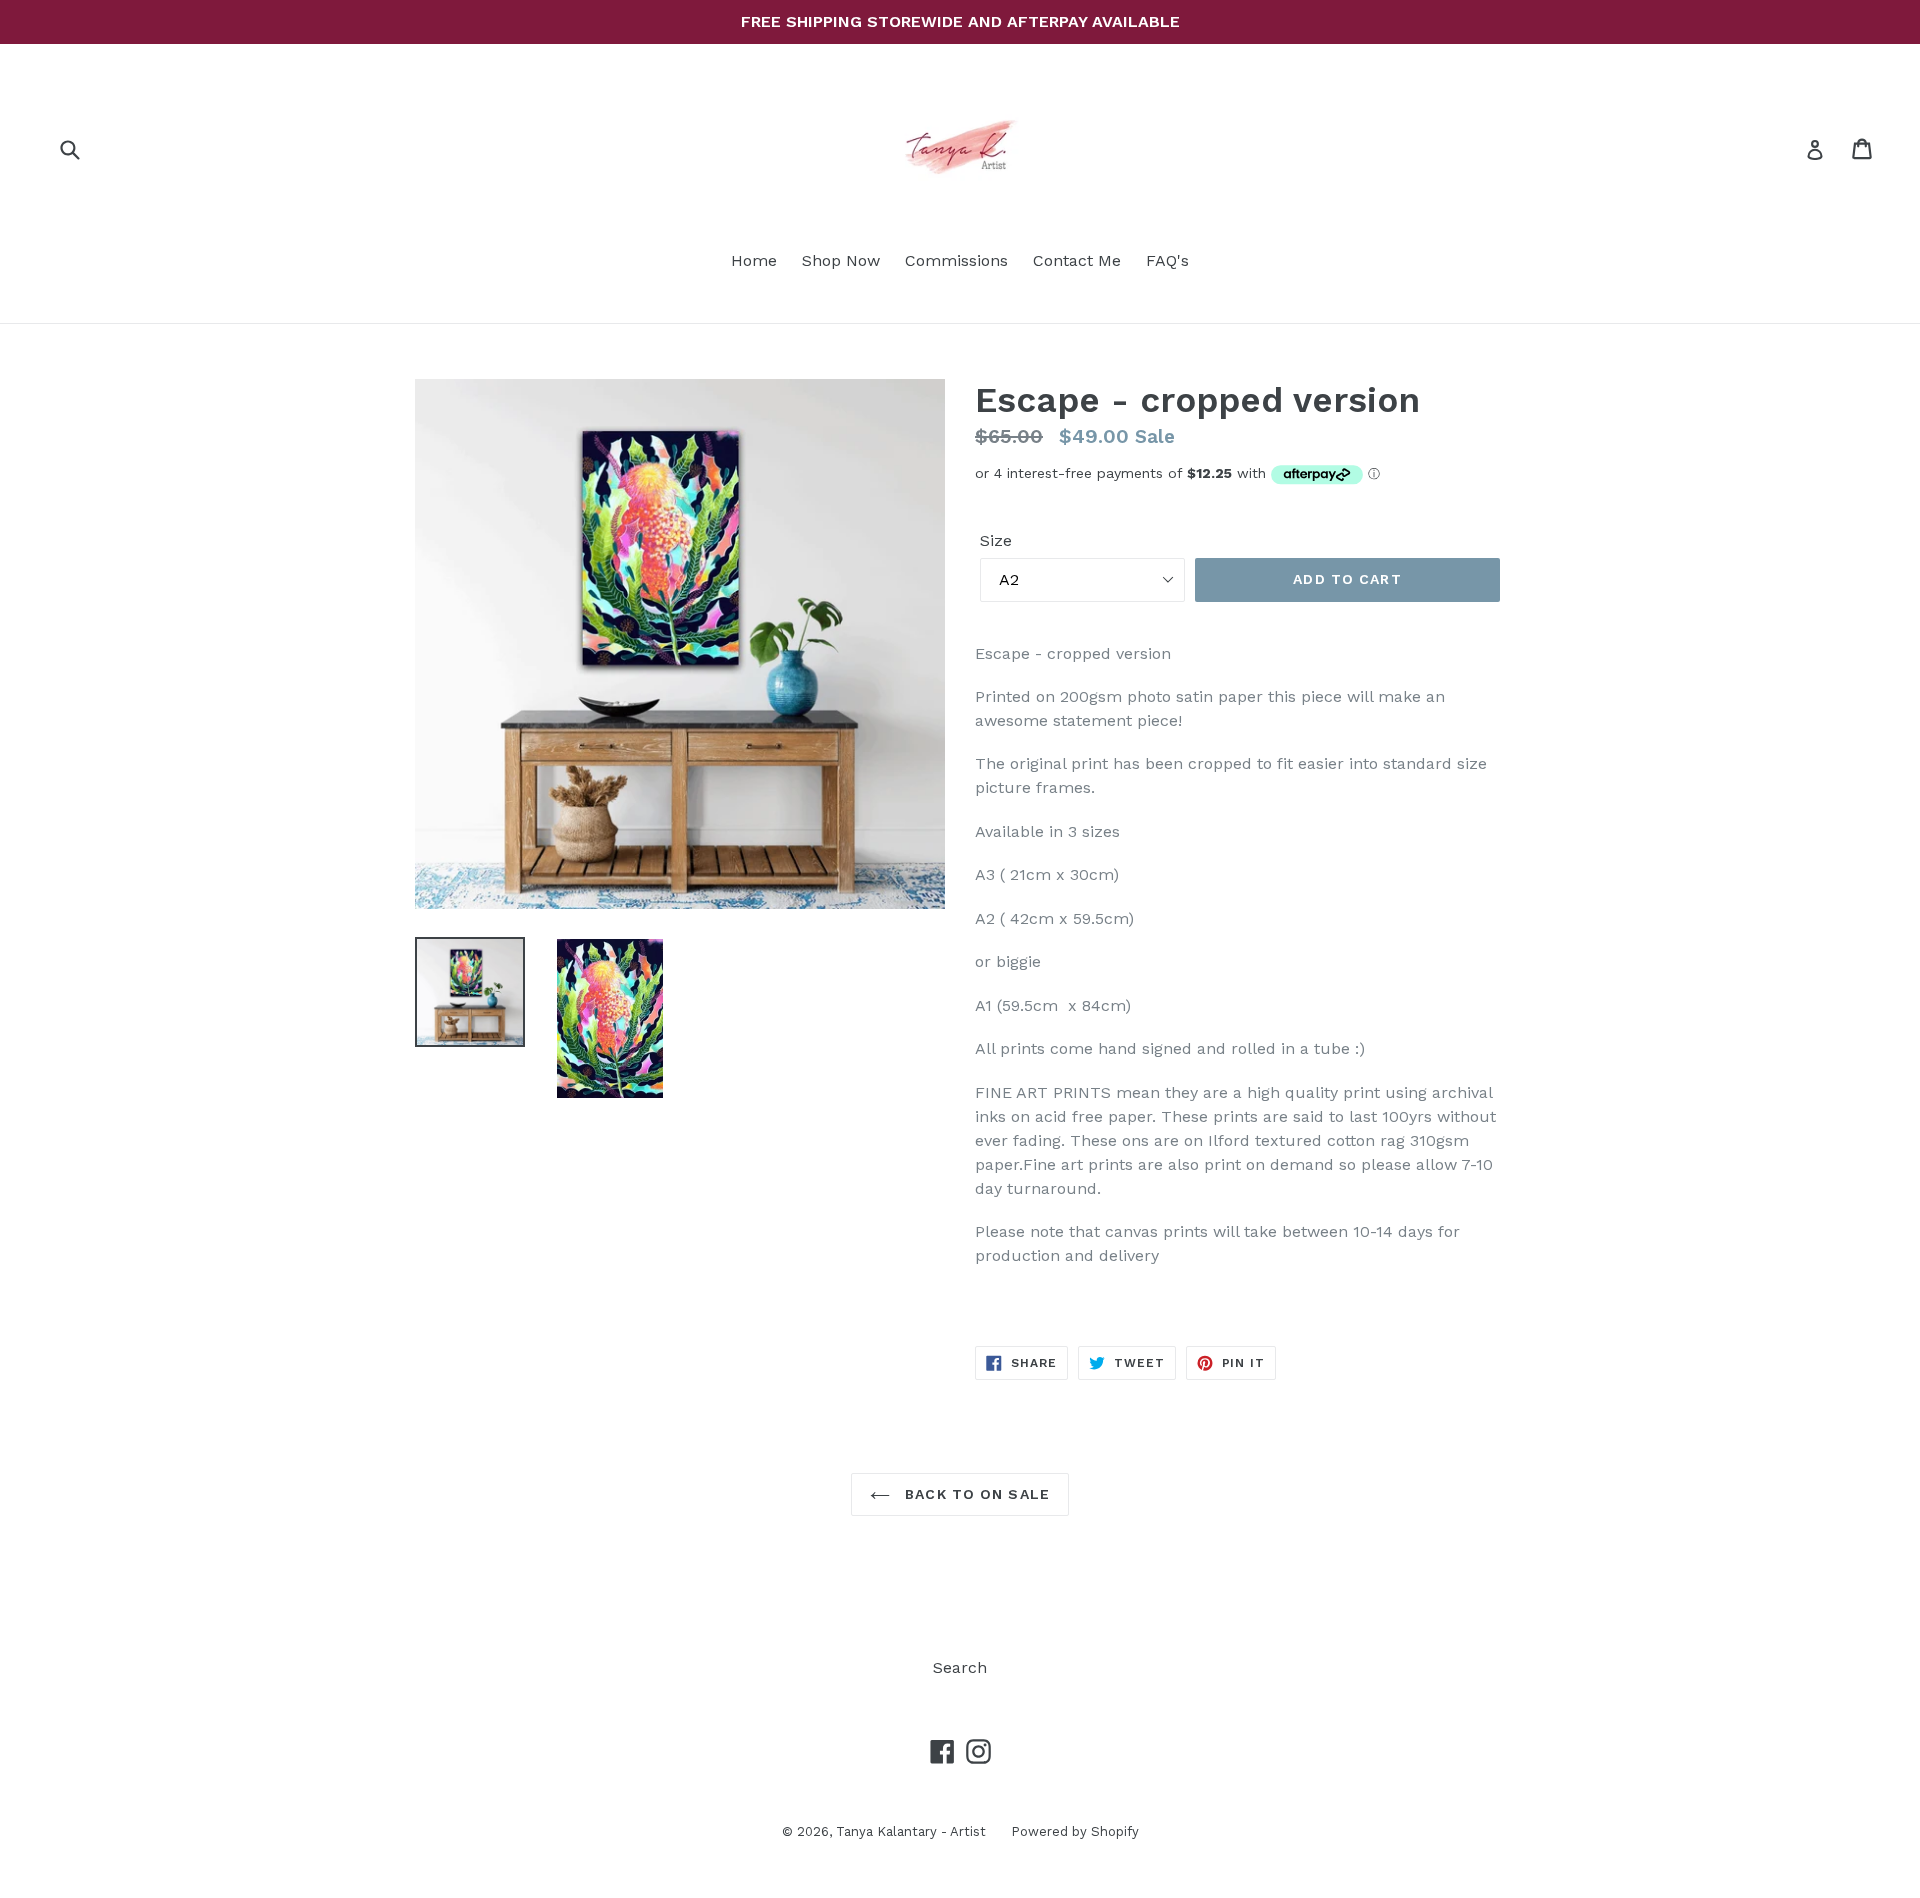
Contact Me (1077, 260)
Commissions (956, 260)
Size (996, 540)
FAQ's (1167, 260)
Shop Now (841, 260)
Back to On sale (975, 1494)
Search (960, 1667)
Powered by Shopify (1075, 1831)
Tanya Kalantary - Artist (911, 1831)
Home (754, 260)
